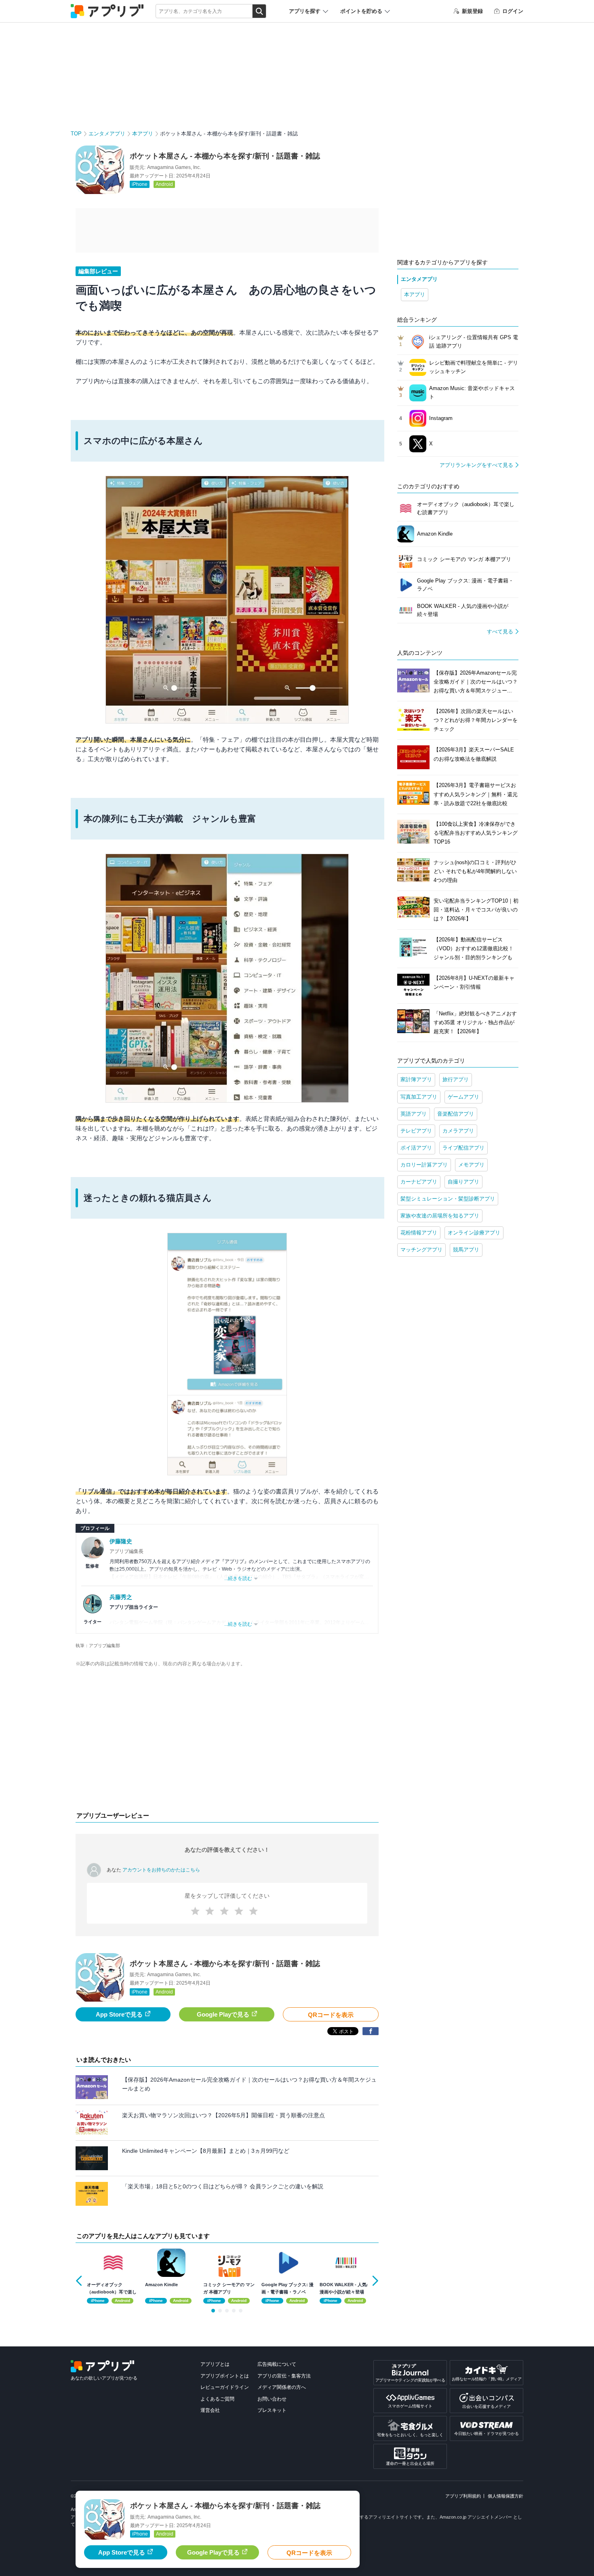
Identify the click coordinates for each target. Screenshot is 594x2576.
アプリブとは (215, 2364)
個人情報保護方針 (506, 2496)
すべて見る (500, 632)
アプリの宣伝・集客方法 (284, 2376)
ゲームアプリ (463, 1097)
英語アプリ (414, 1114)
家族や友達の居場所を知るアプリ (440, 1216)
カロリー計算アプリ (424, 1165)
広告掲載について (277, 2364)
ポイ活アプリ (416, 1148)
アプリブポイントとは (225, 2376)
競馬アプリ (466, 1250)
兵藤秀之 (121, 1597)
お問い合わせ (272, 2399)
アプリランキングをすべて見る (476, 465)
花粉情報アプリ (419, 1233)
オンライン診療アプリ (474, 1233)
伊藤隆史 (121, 1541)
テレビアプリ (416, 1131)
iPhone (140, 184)
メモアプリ (471, 1165)
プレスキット (272, 2410)
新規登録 (472, 11)
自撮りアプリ (463, 1182)
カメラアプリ (458, 1131)
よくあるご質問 (217, 2399)
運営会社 (210, 2410)
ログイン (513, 11)
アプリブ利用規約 (463, 2496)
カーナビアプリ (419, 1182)
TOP (76, 134)
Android (164, 184)
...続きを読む (238, 1578)
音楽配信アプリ (456, 1114)
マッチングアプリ (421, 1250)
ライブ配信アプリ (463, 1148)
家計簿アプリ (416, 1079)
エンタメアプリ (107, 134)
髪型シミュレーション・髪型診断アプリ (448, 1199)
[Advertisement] (227, 1741)
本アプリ (143, 134)
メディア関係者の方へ (282, 2387)
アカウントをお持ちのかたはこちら (161, 1870)
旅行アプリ (456, 1079)
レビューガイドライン (225, 2387)
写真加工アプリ (419, 1097)
